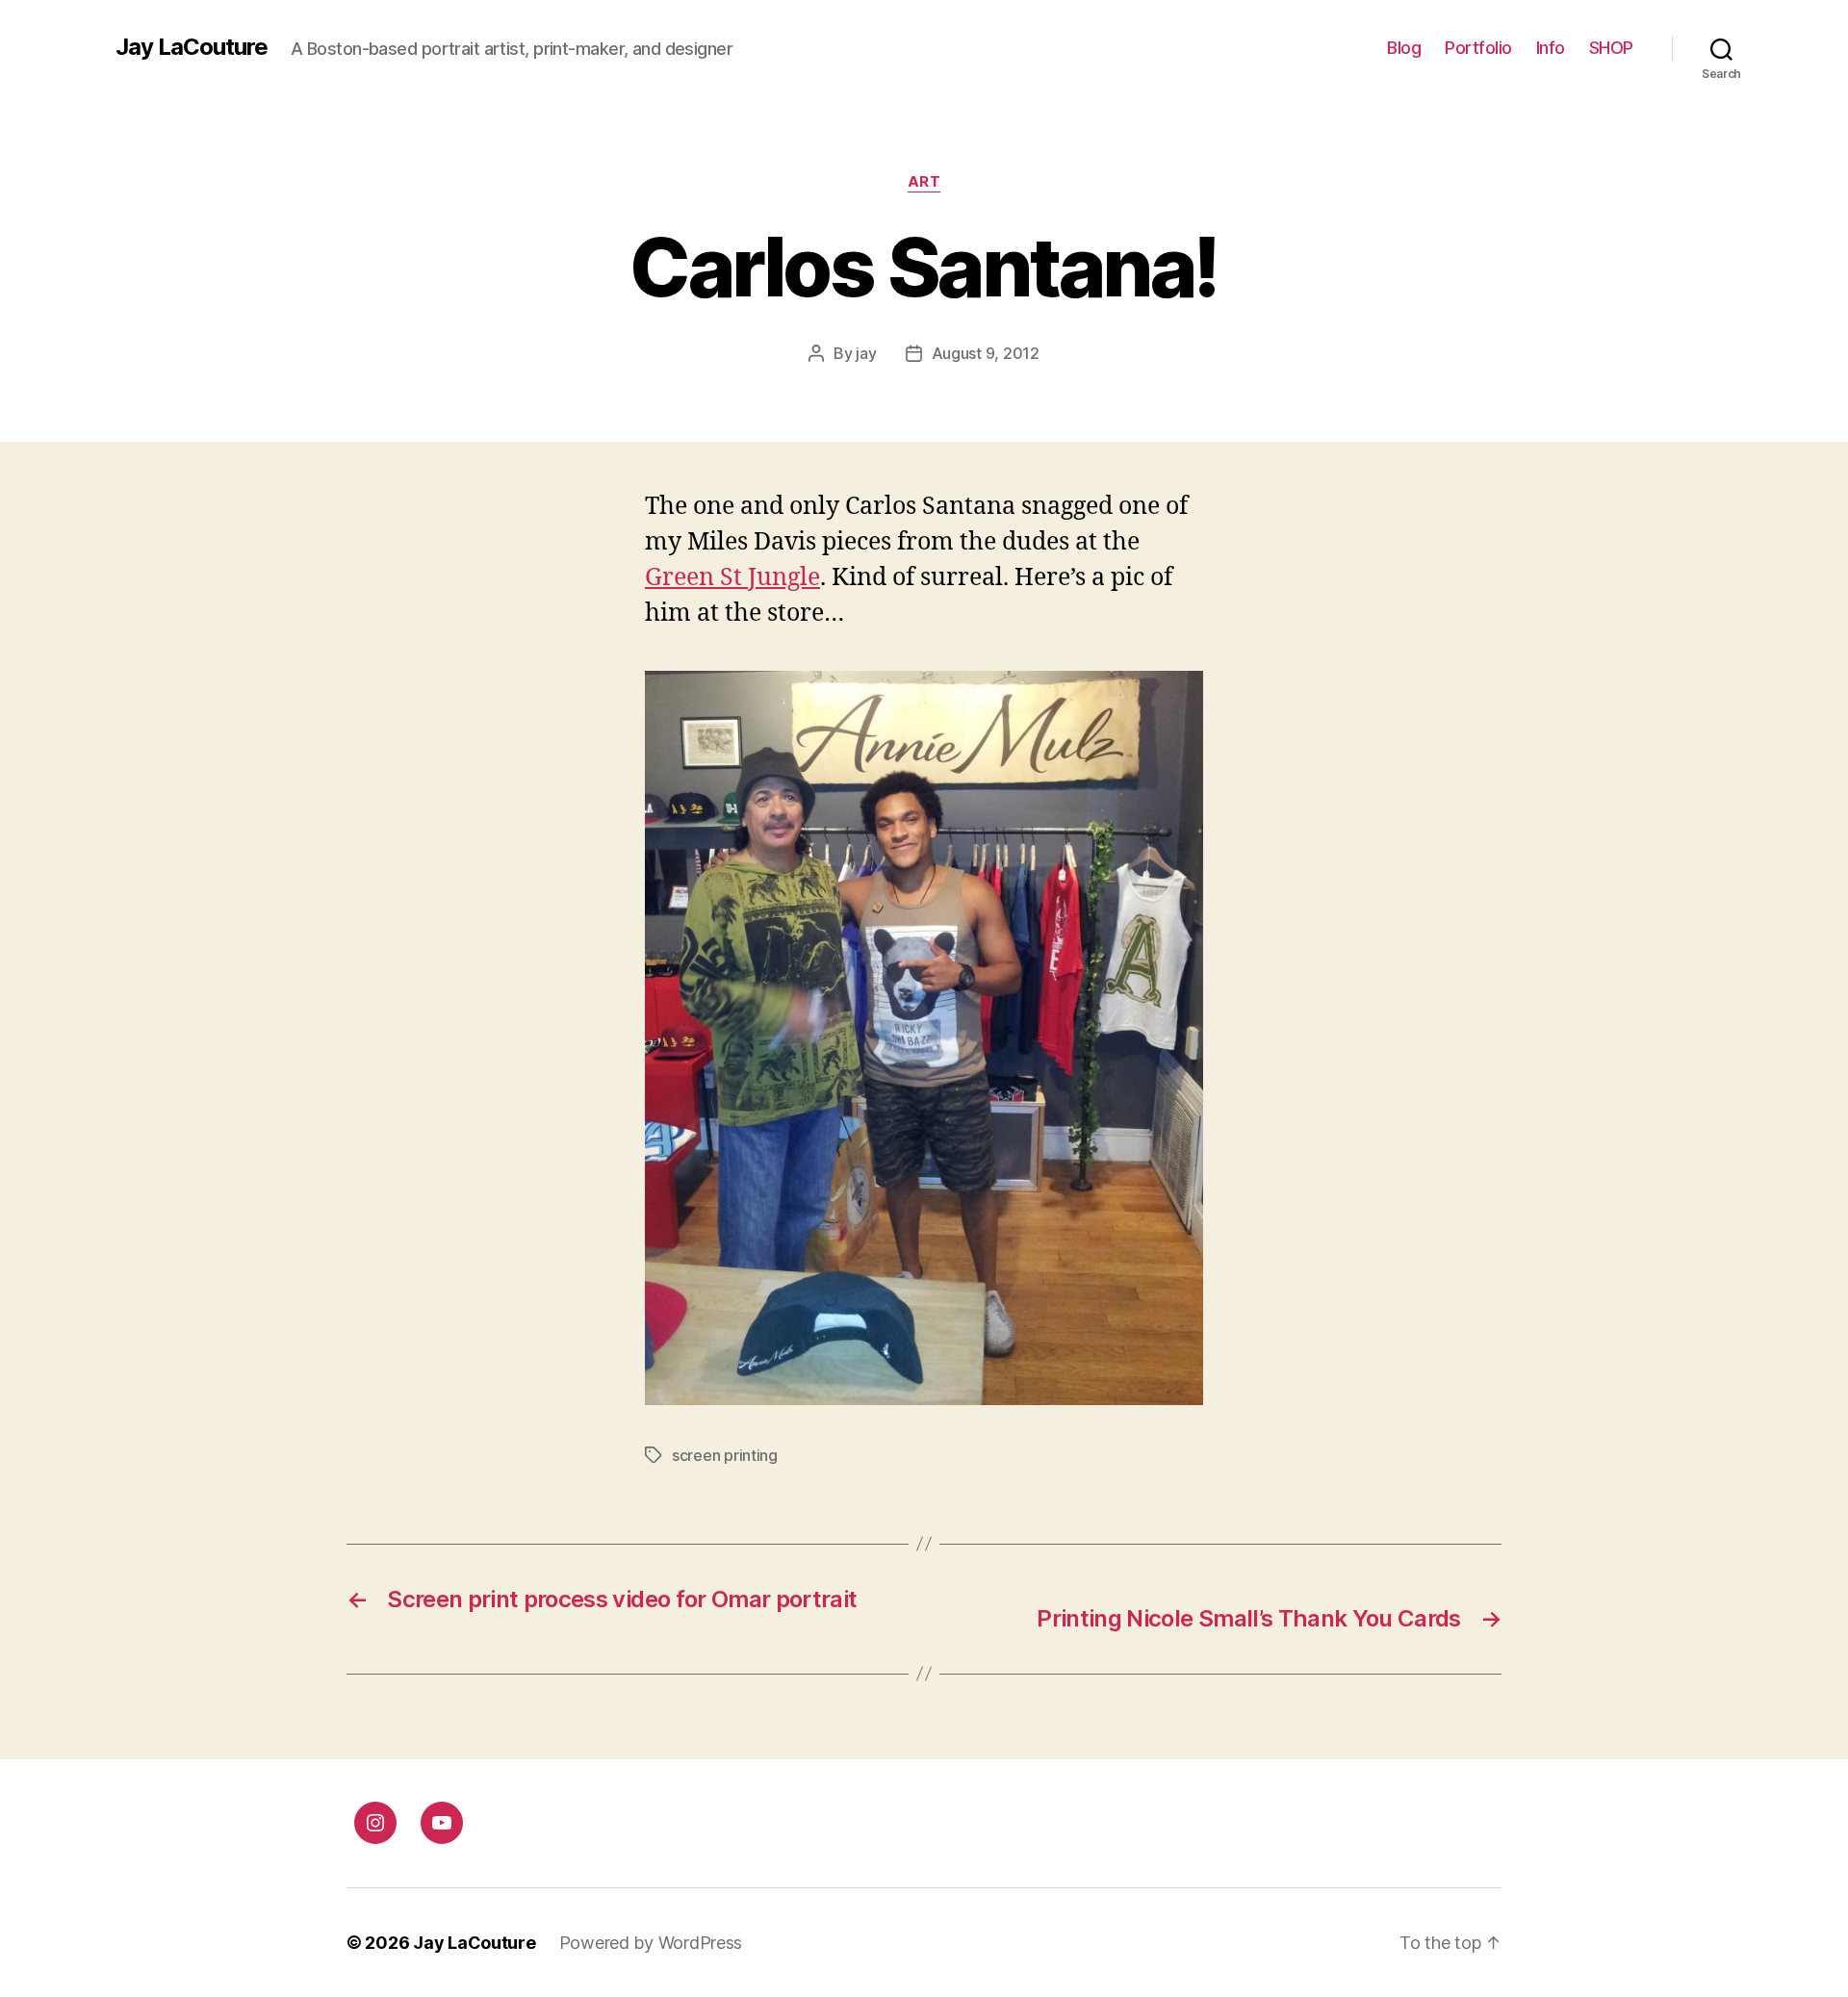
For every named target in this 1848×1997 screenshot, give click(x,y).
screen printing (725, 1455)
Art (924, 182)
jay (866, 353)
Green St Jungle (732, 578)
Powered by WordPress (651, 1943)
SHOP (1611, 48)
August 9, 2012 (986, 353)
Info (1551, 48)
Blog (1404, 48)
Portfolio (1478, 48)
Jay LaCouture (192, 47)
